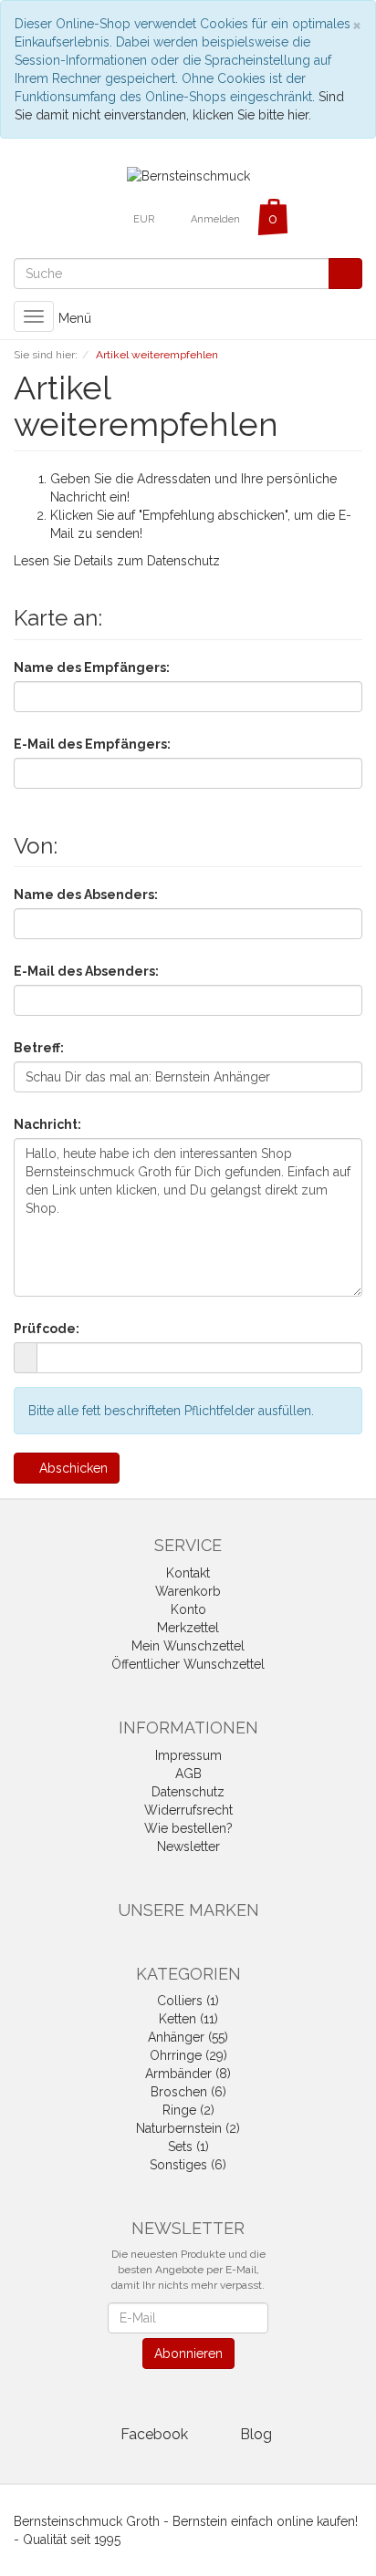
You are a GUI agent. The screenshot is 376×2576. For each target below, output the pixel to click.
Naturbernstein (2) (188, 2128)
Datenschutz (183, 561)
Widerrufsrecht (188, 1810)
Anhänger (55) (188, 2037)
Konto (188, 1609)
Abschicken (72, 1468)
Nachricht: (47, 1124)
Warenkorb (188, 1591)
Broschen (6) (188, 2092)
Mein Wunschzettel (188, 1646)
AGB (188, 1774)
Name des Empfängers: (92, 667)
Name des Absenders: (86, 895)
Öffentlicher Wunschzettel (188, 1664)
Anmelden (215, 219)
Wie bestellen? (188, 1828)
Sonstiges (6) (188, 2165)
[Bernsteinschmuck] (188, 175)
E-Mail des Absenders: (86, 971)
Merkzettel (188, 1628)
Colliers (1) (188, 2001)
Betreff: (39, 1048)
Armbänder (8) (188, 2074)
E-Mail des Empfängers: (92, 744)
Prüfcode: (47, 1329)
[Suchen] (345, 274)
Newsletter (188, 1847)
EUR (145, 219)
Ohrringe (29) (188, 2055)
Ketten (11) (188, 2019)
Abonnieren (188, 2354)
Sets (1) (188, 2147)
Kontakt (188, 1573)
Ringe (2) (188, 2110)
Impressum (188, 1755)
